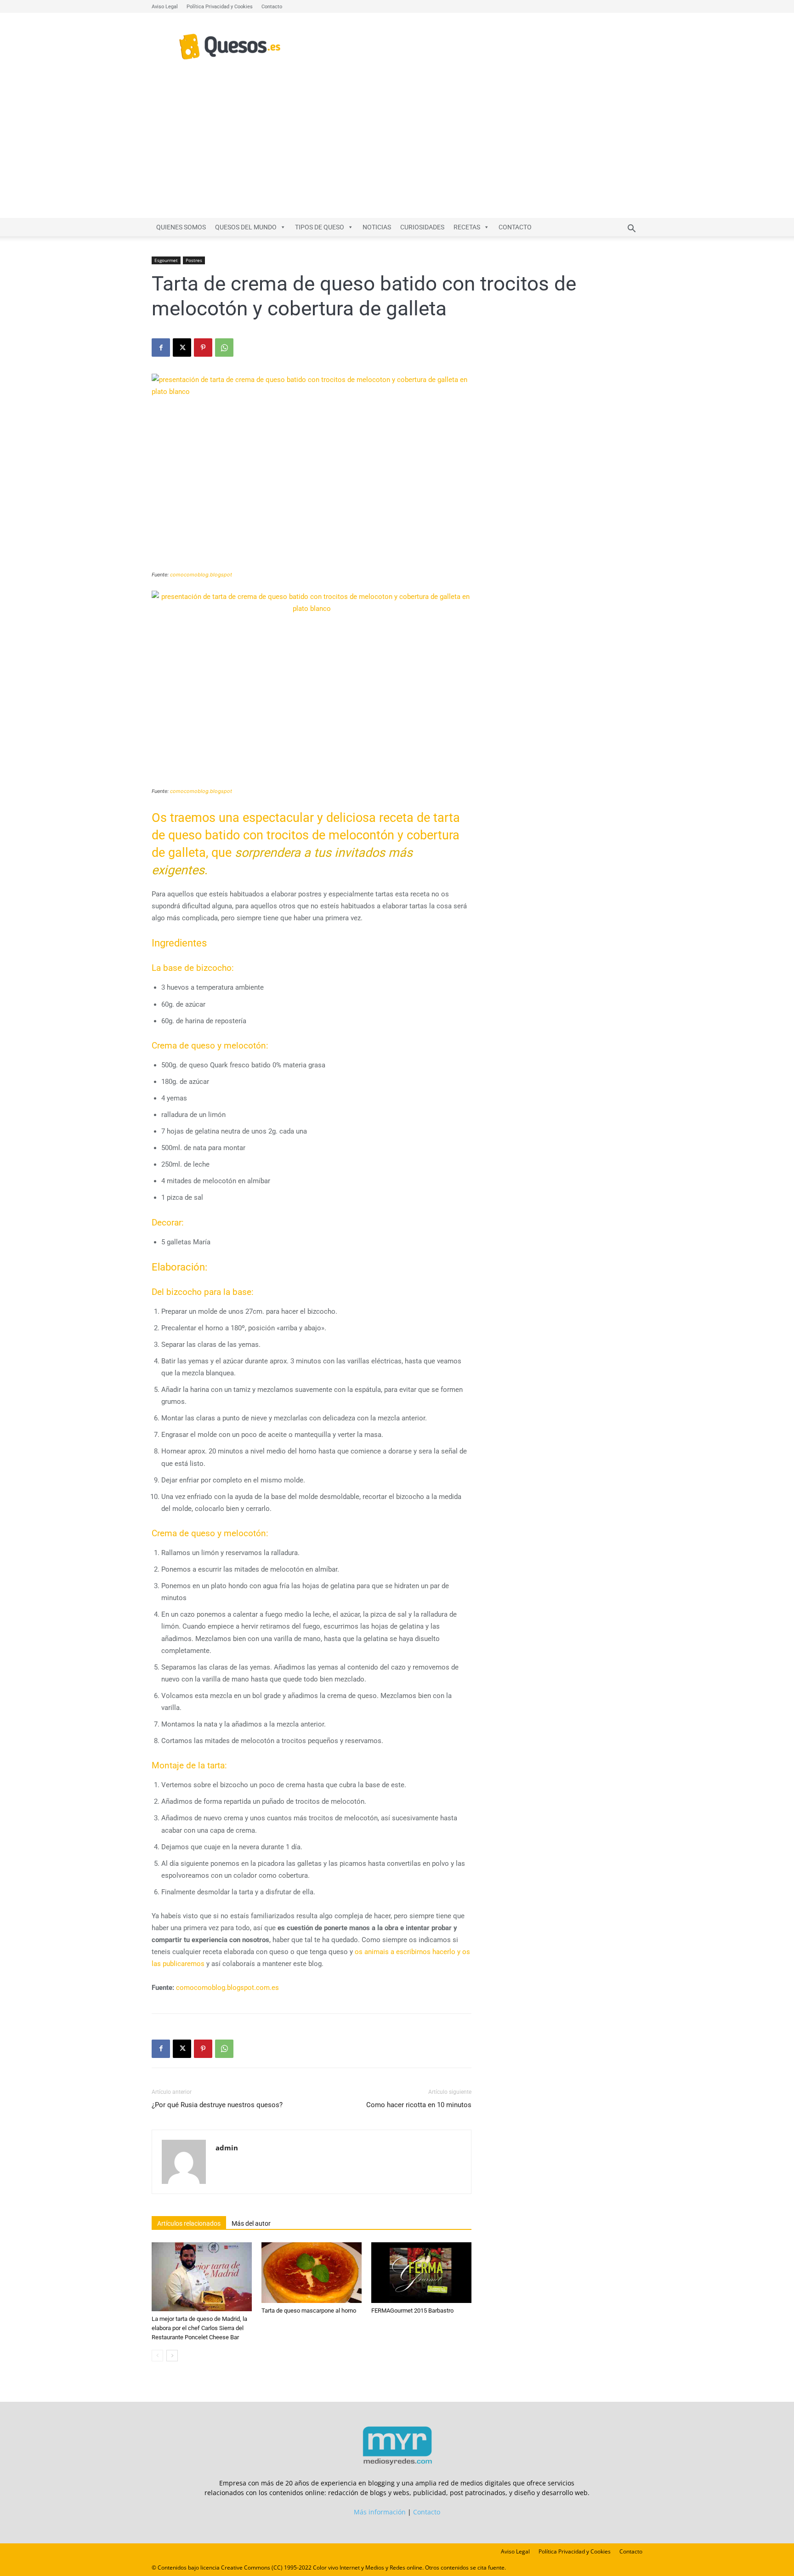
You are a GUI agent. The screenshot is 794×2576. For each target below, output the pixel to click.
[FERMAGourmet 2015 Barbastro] (421, 2273)
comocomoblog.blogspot (201, 575)
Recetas (467, 227)
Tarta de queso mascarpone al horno (309, 2311)
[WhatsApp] (224, 348)
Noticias (377, 227)
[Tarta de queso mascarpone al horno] (312, 2273)
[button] (631, 230)
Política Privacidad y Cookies (220, 7)
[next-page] (172, 2356)
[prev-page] (157, 2356)
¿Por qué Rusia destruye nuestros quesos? (217, 2105)
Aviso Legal (165, 7)
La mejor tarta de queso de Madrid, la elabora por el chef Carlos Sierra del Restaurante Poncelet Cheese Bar (199, 2328)
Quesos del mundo (246, 227)
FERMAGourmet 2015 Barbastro (412, 2311)
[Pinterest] (203, 348)
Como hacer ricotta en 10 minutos (419, 2105)
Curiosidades (422, 227)
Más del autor (251, 2223)
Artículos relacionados (189, 2223)
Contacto (272, 7)
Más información (380, 2512)
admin (227, 2148)
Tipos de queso (320, 227)
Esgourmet (166, 260)
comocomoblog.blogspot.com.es (227, 1988)
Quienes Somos (181, 227)
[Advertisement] (397, 149)
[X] (182, 348)
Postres (194, 260)
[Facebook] (161, 348)
